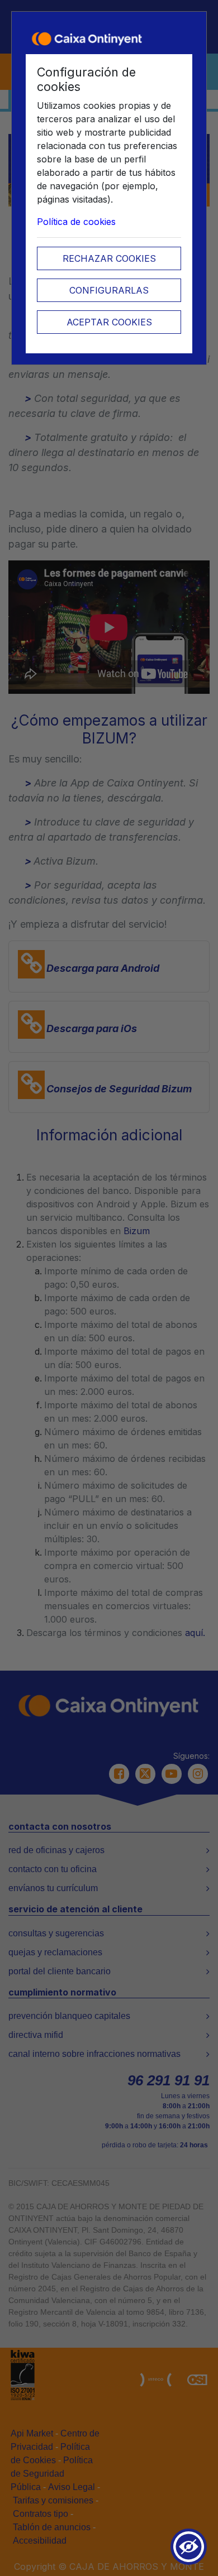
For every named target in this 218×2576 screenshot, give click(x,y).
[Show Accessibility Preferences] (189, 2547)
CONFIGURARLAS (109, 290)
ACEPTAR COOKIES (109, 322)
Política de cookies (76, 222)
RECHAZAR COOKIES (109, 258)
